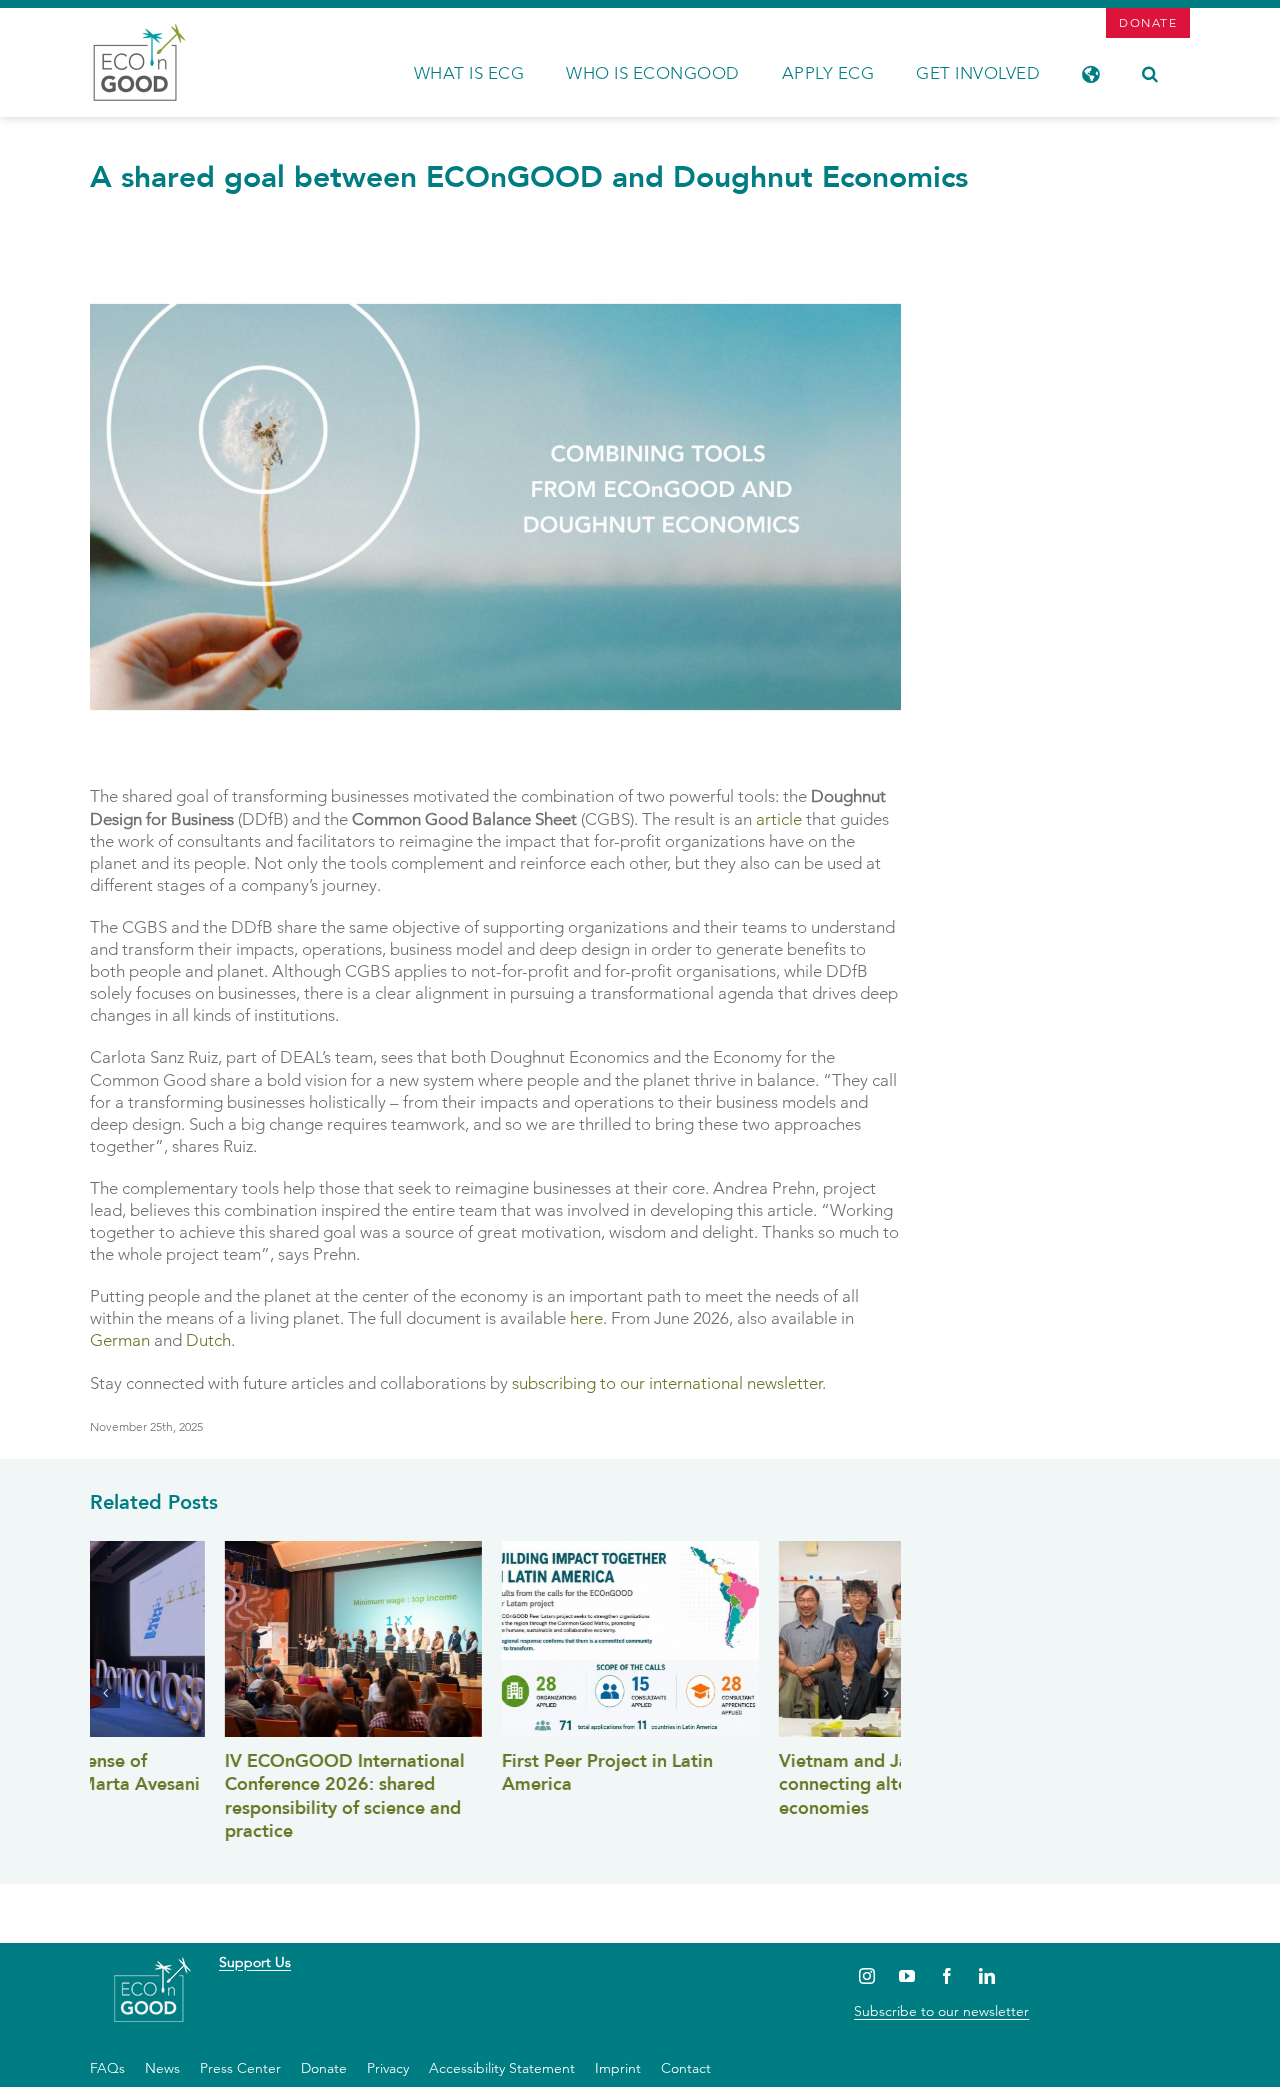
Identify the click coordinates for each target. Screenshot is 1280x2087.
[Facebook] (946, 1975)
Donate (324, 2068)
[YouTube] (906, 1975)
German (120, 1340)
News (162, 2068)
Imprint (618, 2068)
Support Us (255, 1962)
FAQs (107, 2068)
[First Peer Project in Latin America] (495, 1639)
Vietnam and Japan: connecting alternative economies (737, 1785)
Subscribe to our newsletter (941, 2011)
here (586, 1318)
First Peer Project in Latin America (472, 1773)
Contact (686, 2068)
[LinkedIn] (986, 1975)
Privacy (388, 2068)
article (779, 819)
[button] (1150, 72)
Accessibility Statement (502, 2068)
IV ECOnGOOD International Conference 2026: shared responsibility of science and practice (210, 1796)
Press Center (240, 2068)
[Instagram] (866, 1975)
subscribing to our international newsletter (667, 1383)
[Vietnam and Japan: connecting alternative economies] (772, 1639)
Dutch (208, 1340)
